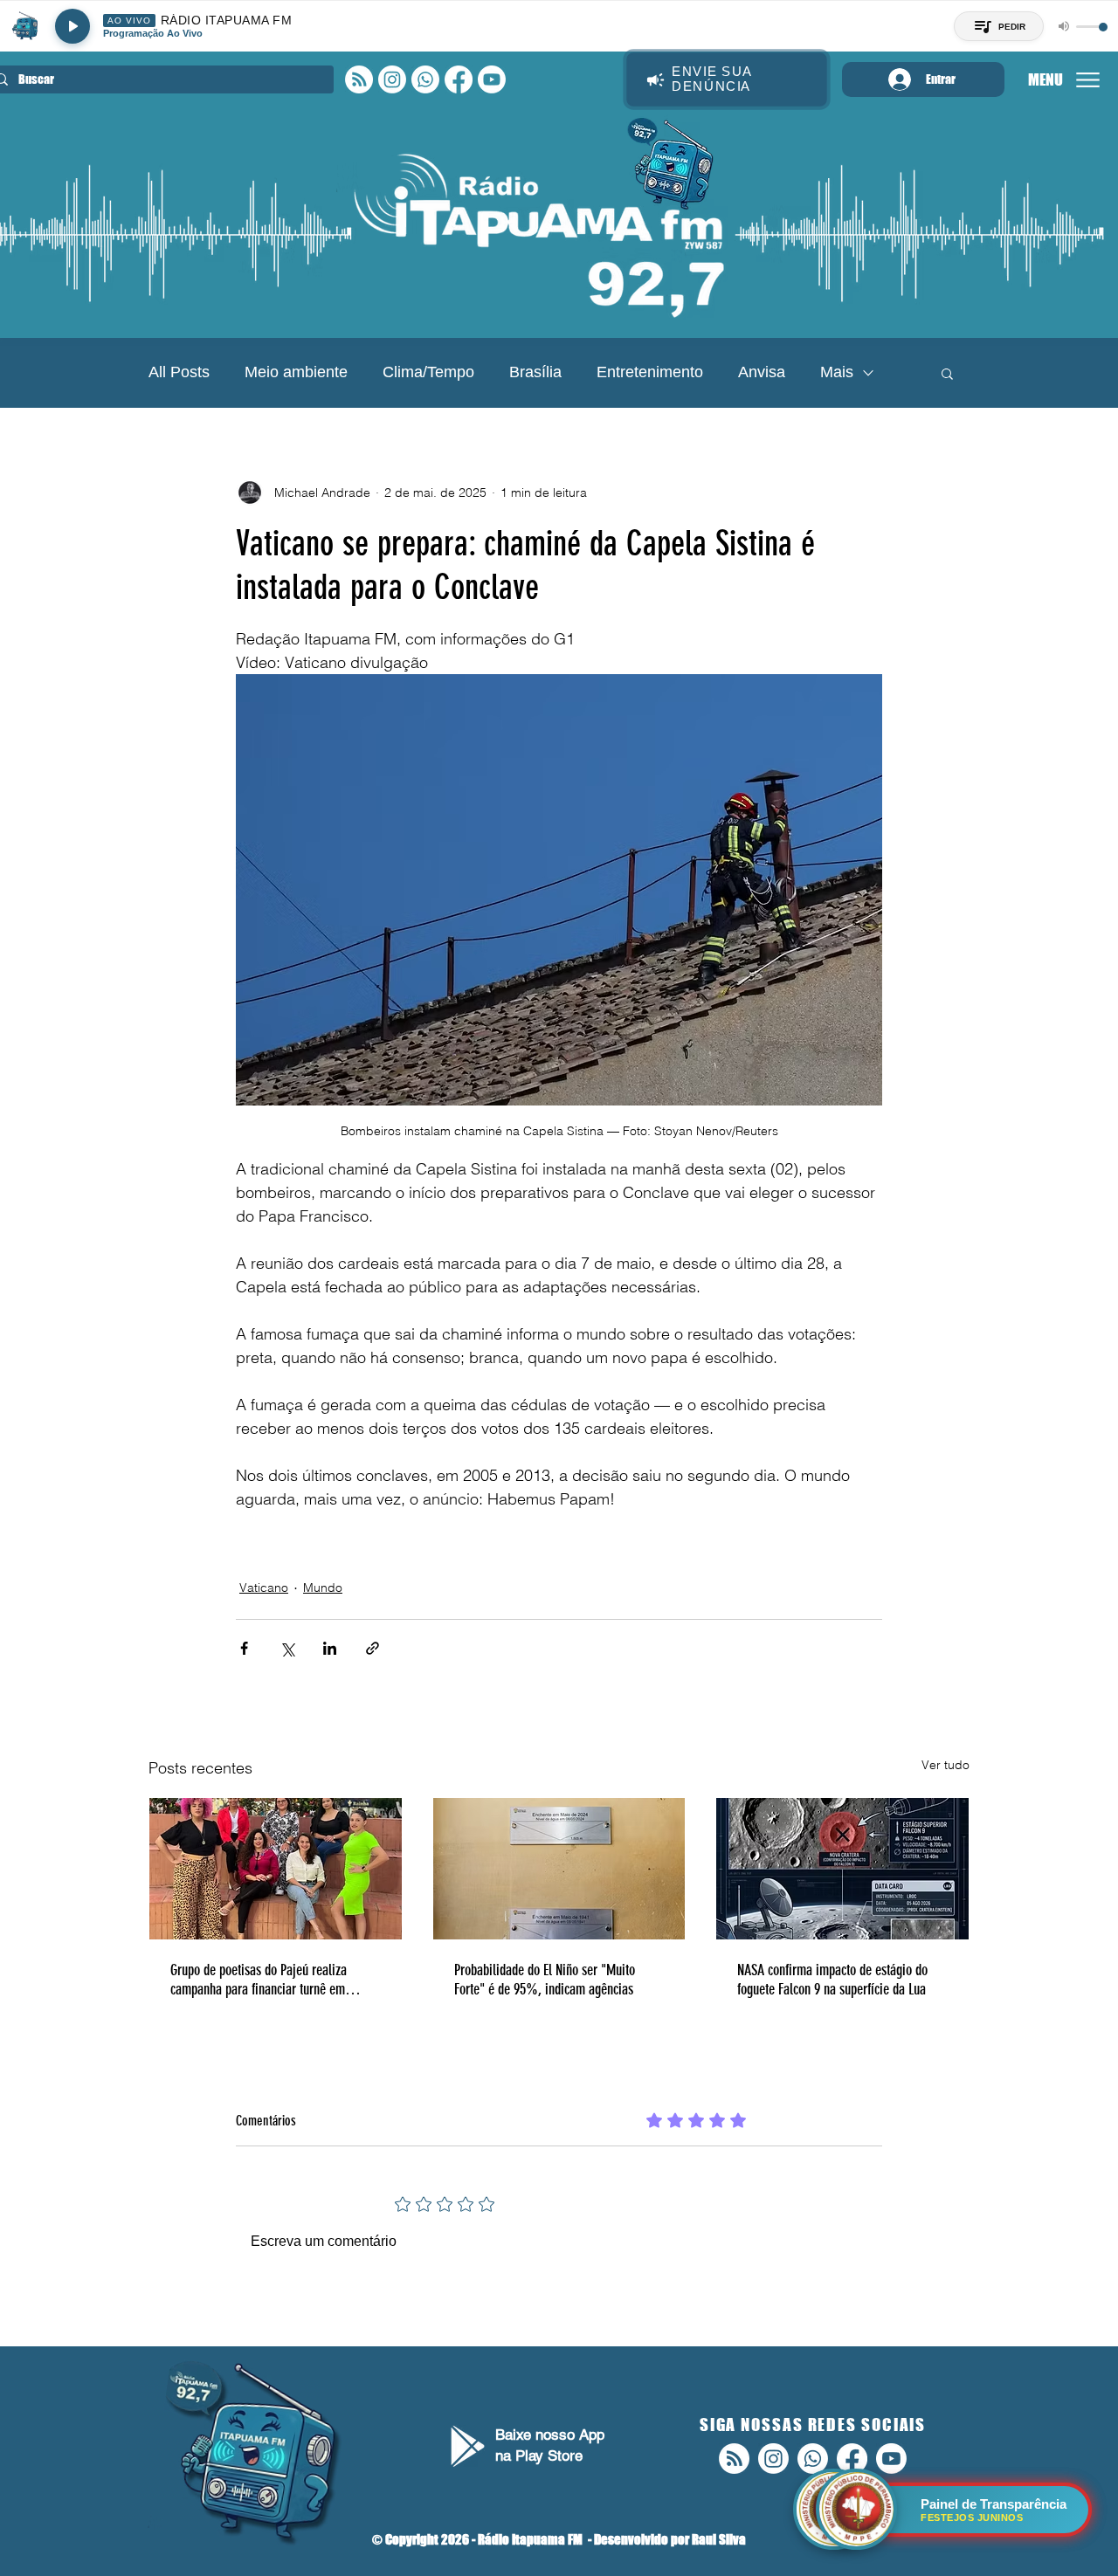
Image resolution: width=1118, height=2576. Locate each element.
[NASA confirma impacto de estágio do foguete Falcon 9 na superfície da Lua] (842, 1869)
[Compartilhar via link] (373, 1648)
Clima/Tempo (428, 372)
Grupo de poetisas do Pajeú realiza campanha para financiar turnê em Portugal (259, 1980)
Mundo (323, 1588)
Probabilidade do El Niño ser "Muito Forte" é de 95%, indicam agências (545, 1980)
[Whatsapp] (425, 79)
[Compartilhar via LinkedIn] (330, 1648)
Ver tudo (945, 1765)
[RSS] (359, 79)
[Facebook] (459, 79)
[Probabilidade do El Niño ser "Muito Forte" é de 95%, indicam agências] (559, 1869)
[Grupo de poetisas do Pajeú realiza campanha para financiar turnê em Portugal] (276, 1869)
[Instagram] (392, 79)
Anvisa (762, 372)
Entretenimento (650, 372)
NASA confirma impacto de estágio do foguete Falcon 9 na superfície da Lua (832, 1980)
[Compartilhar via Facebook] (244, 1648)
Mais (837, 372)
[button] (947, 373)
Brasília (535, 372)
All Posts (179, 372)
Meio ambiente (296, 372)
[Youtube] (492, 79)
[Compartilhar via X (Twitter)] (287, 1648)
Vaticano (264, 1588)
